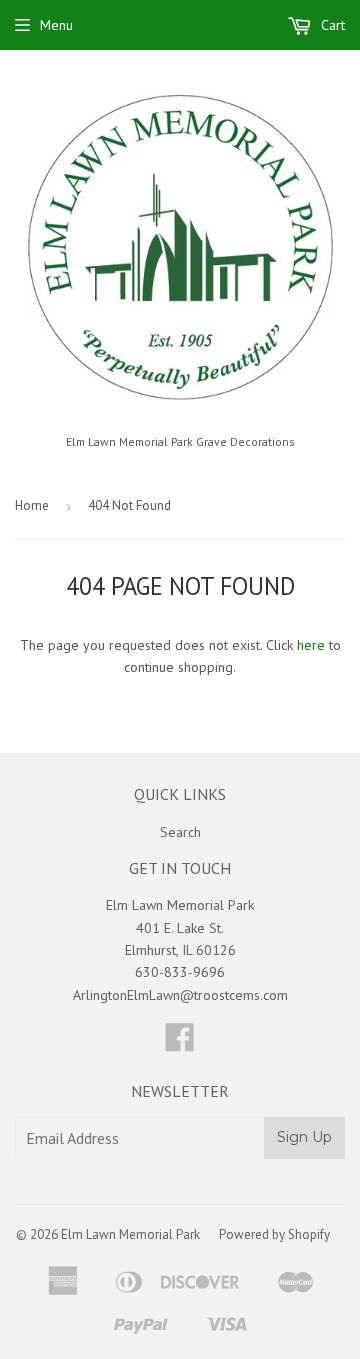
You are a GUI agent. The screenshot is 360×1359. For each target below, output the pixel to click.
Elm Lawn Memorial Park (130, 1234)
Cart (331, 25)
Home (32, 505)
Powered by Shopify (274, 1234)
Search (180, 832)
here (311, 645)
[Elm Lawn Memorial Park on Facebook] (180, 1044)
